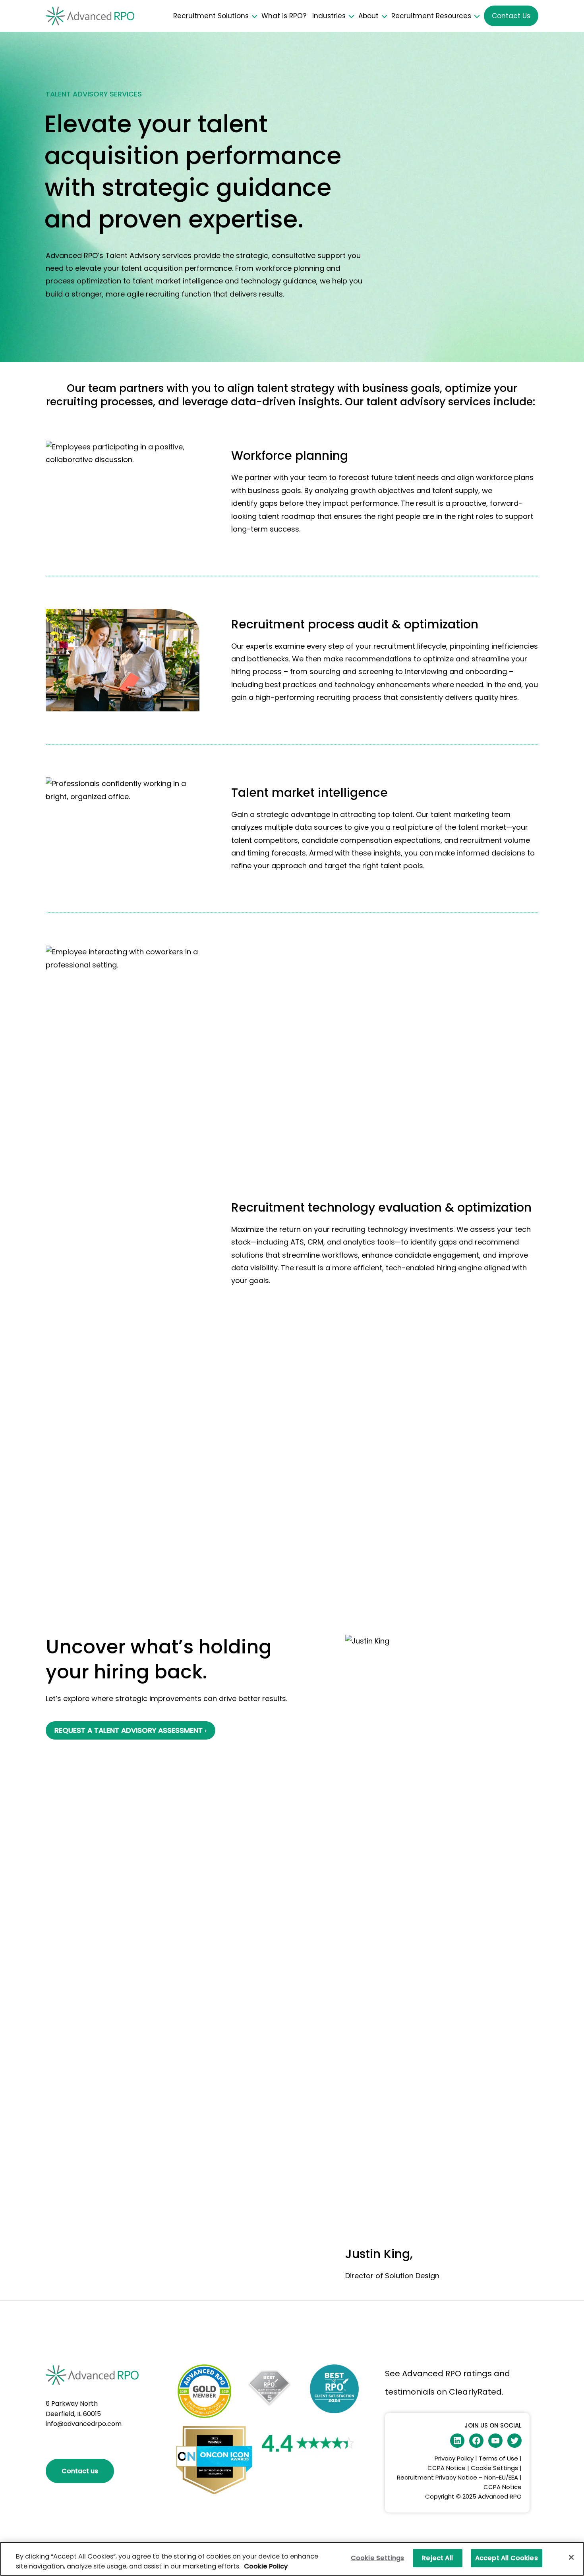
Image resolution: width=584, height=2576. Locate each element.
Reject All (437, 2558)
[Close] (571, 2557)
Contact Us (511, 16)
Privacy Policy (454, 2458)
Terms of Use (498, 2458)
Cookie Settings (494, 2468)
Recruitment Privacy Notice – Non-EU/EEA (457, 2477)
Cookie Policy (266, 2566)
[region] (292, 2559)
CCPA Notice (447, 2468)
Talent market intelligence (309, 793)
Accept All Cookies (507, 2558)
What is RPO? (284, 16)
